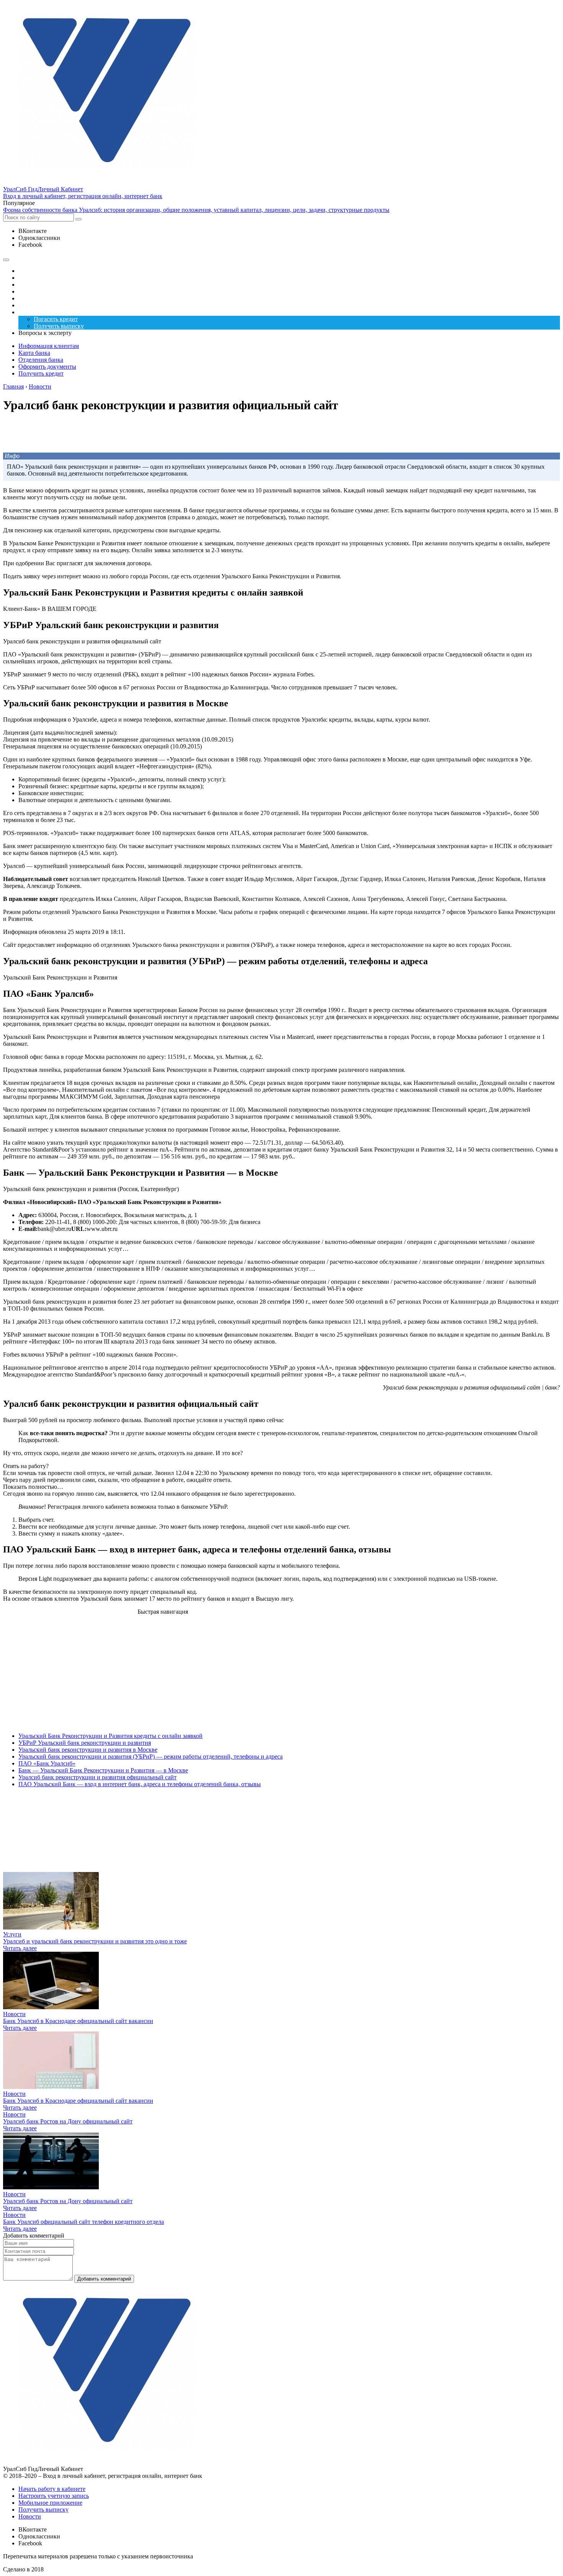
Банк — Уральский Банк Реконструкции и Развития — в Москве (103, 1770)
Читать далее (20, 1948)
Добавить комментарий (104, 2279)
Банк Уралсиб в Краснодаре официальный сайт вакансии (78, 2021)
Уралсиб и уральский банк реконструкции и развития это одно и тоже (95, 1941)
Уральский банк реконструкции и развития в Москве (88, 1750)
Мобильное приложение (50, 2503)
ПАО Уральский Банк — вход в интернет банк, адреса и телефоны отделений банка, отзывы (140, 1784)
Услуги (12, 1934)
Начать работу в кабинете (52, 2489)
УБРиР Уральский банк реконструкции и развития (85, 1743)
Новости (14, 2014)
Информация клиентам (49, 346)
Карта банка (34, 353)
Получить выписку (43, 2510)
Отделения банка (41, 360)
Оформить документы (47, 367)
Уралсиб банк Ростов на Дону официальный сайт (68, 2121)
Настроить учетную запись (54, 2496)
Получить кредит (41, 373)
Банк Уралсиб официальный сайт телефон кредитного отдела (83, 2222)
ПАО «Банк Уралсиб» (47, 1763)
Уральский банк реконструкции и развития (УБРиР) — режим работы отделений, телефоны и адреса (151, 1756)
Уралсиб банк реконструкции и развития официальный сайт (97, 1777)
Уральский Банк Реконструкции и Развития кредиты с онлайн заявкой (110, 1736)
